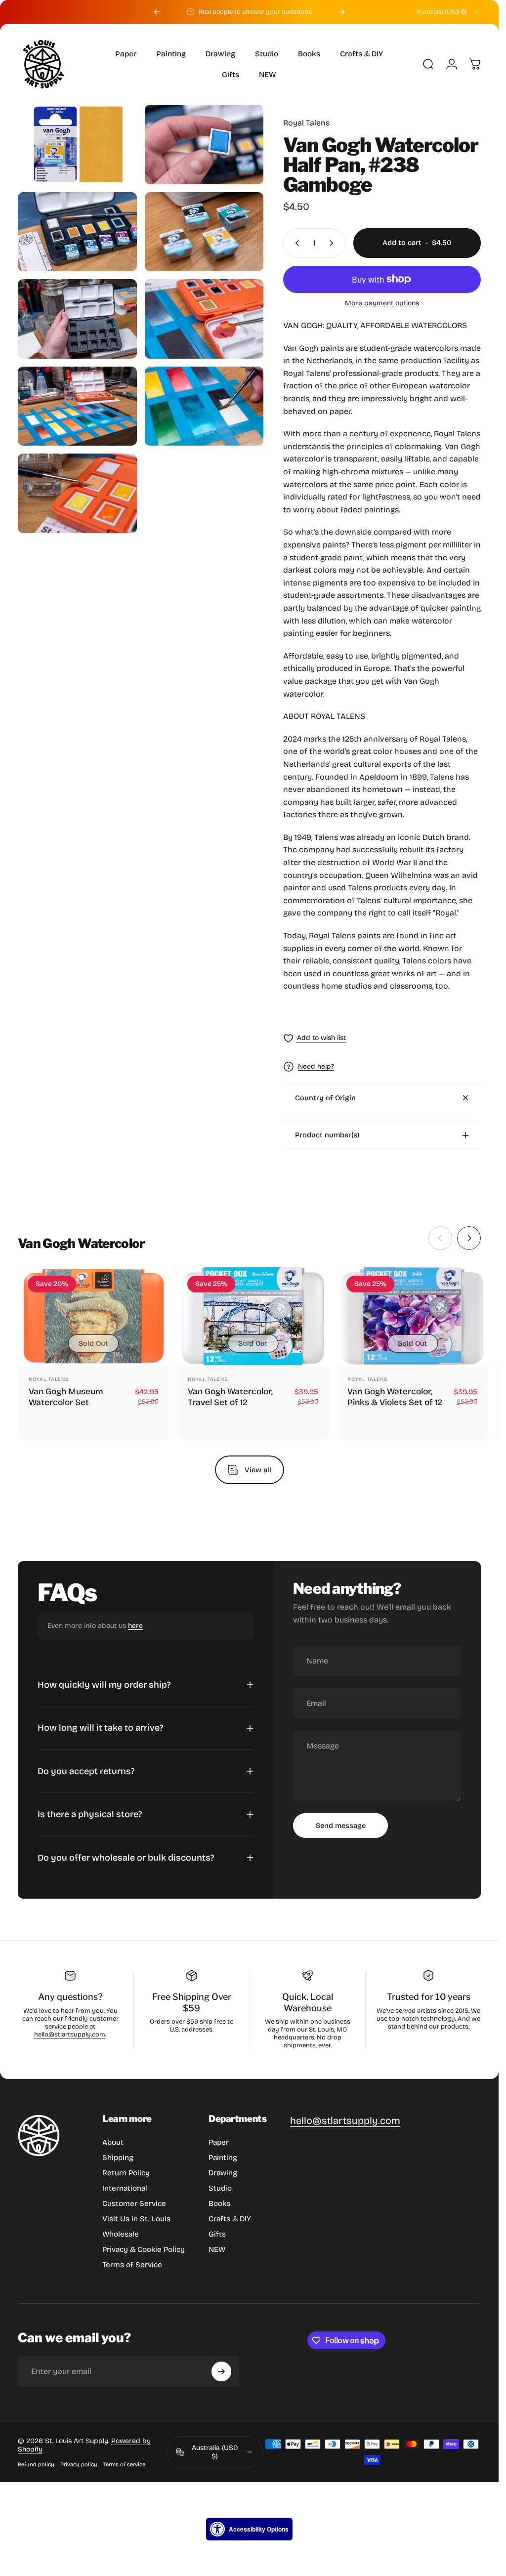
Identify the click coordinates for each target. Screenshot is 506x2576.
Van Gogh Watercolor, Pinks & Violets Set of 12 (395, 1397)
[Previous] (157, 12)
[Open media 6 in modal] (204, 319)
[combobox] (449, 12)
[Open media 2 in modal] (204, 145)
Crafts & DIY (230, 2219)
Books (219, 2203)
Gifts (217, 2234)
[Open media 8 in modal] (204, 406)
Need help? (316, 1066)
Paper (219, 2142)
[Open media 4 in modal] (204, 232)
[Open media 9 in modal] (77, 493)
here (135, 1626)
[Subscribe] (221, 2371)
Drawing (223, 2173)
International (125, 2188)
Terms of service (124, 2465)
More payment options (382, 303)
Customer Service (134, 2203)
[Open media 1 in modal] (77, 144)
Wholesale (121, 2234)
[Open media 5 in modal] (77, 319)
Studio (220, 2188)
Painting (223, 2158)
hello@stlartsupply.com (70, 2035)
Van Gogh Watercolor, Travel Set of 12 (230, 1397)
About (113, 2142)
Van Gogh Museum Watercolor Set (66, 1397)
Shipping (118, 2158)
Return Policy (126, 2173)
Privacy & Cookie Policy (144, 2249)
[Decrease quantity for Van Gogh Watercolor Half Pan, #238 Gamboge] (295, 243)
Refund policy (36, 2465)
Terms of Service (132, 2265)
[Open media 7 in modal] (77, 406)
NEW (217, 2249)
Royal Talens (306, 123)
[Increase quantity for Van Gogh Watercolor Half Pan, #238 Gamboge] (334, 243)
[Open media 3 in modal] (77, 232)
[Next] (341, 12)
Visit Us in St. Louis (136, 2219)
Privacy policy (79, 2465)
